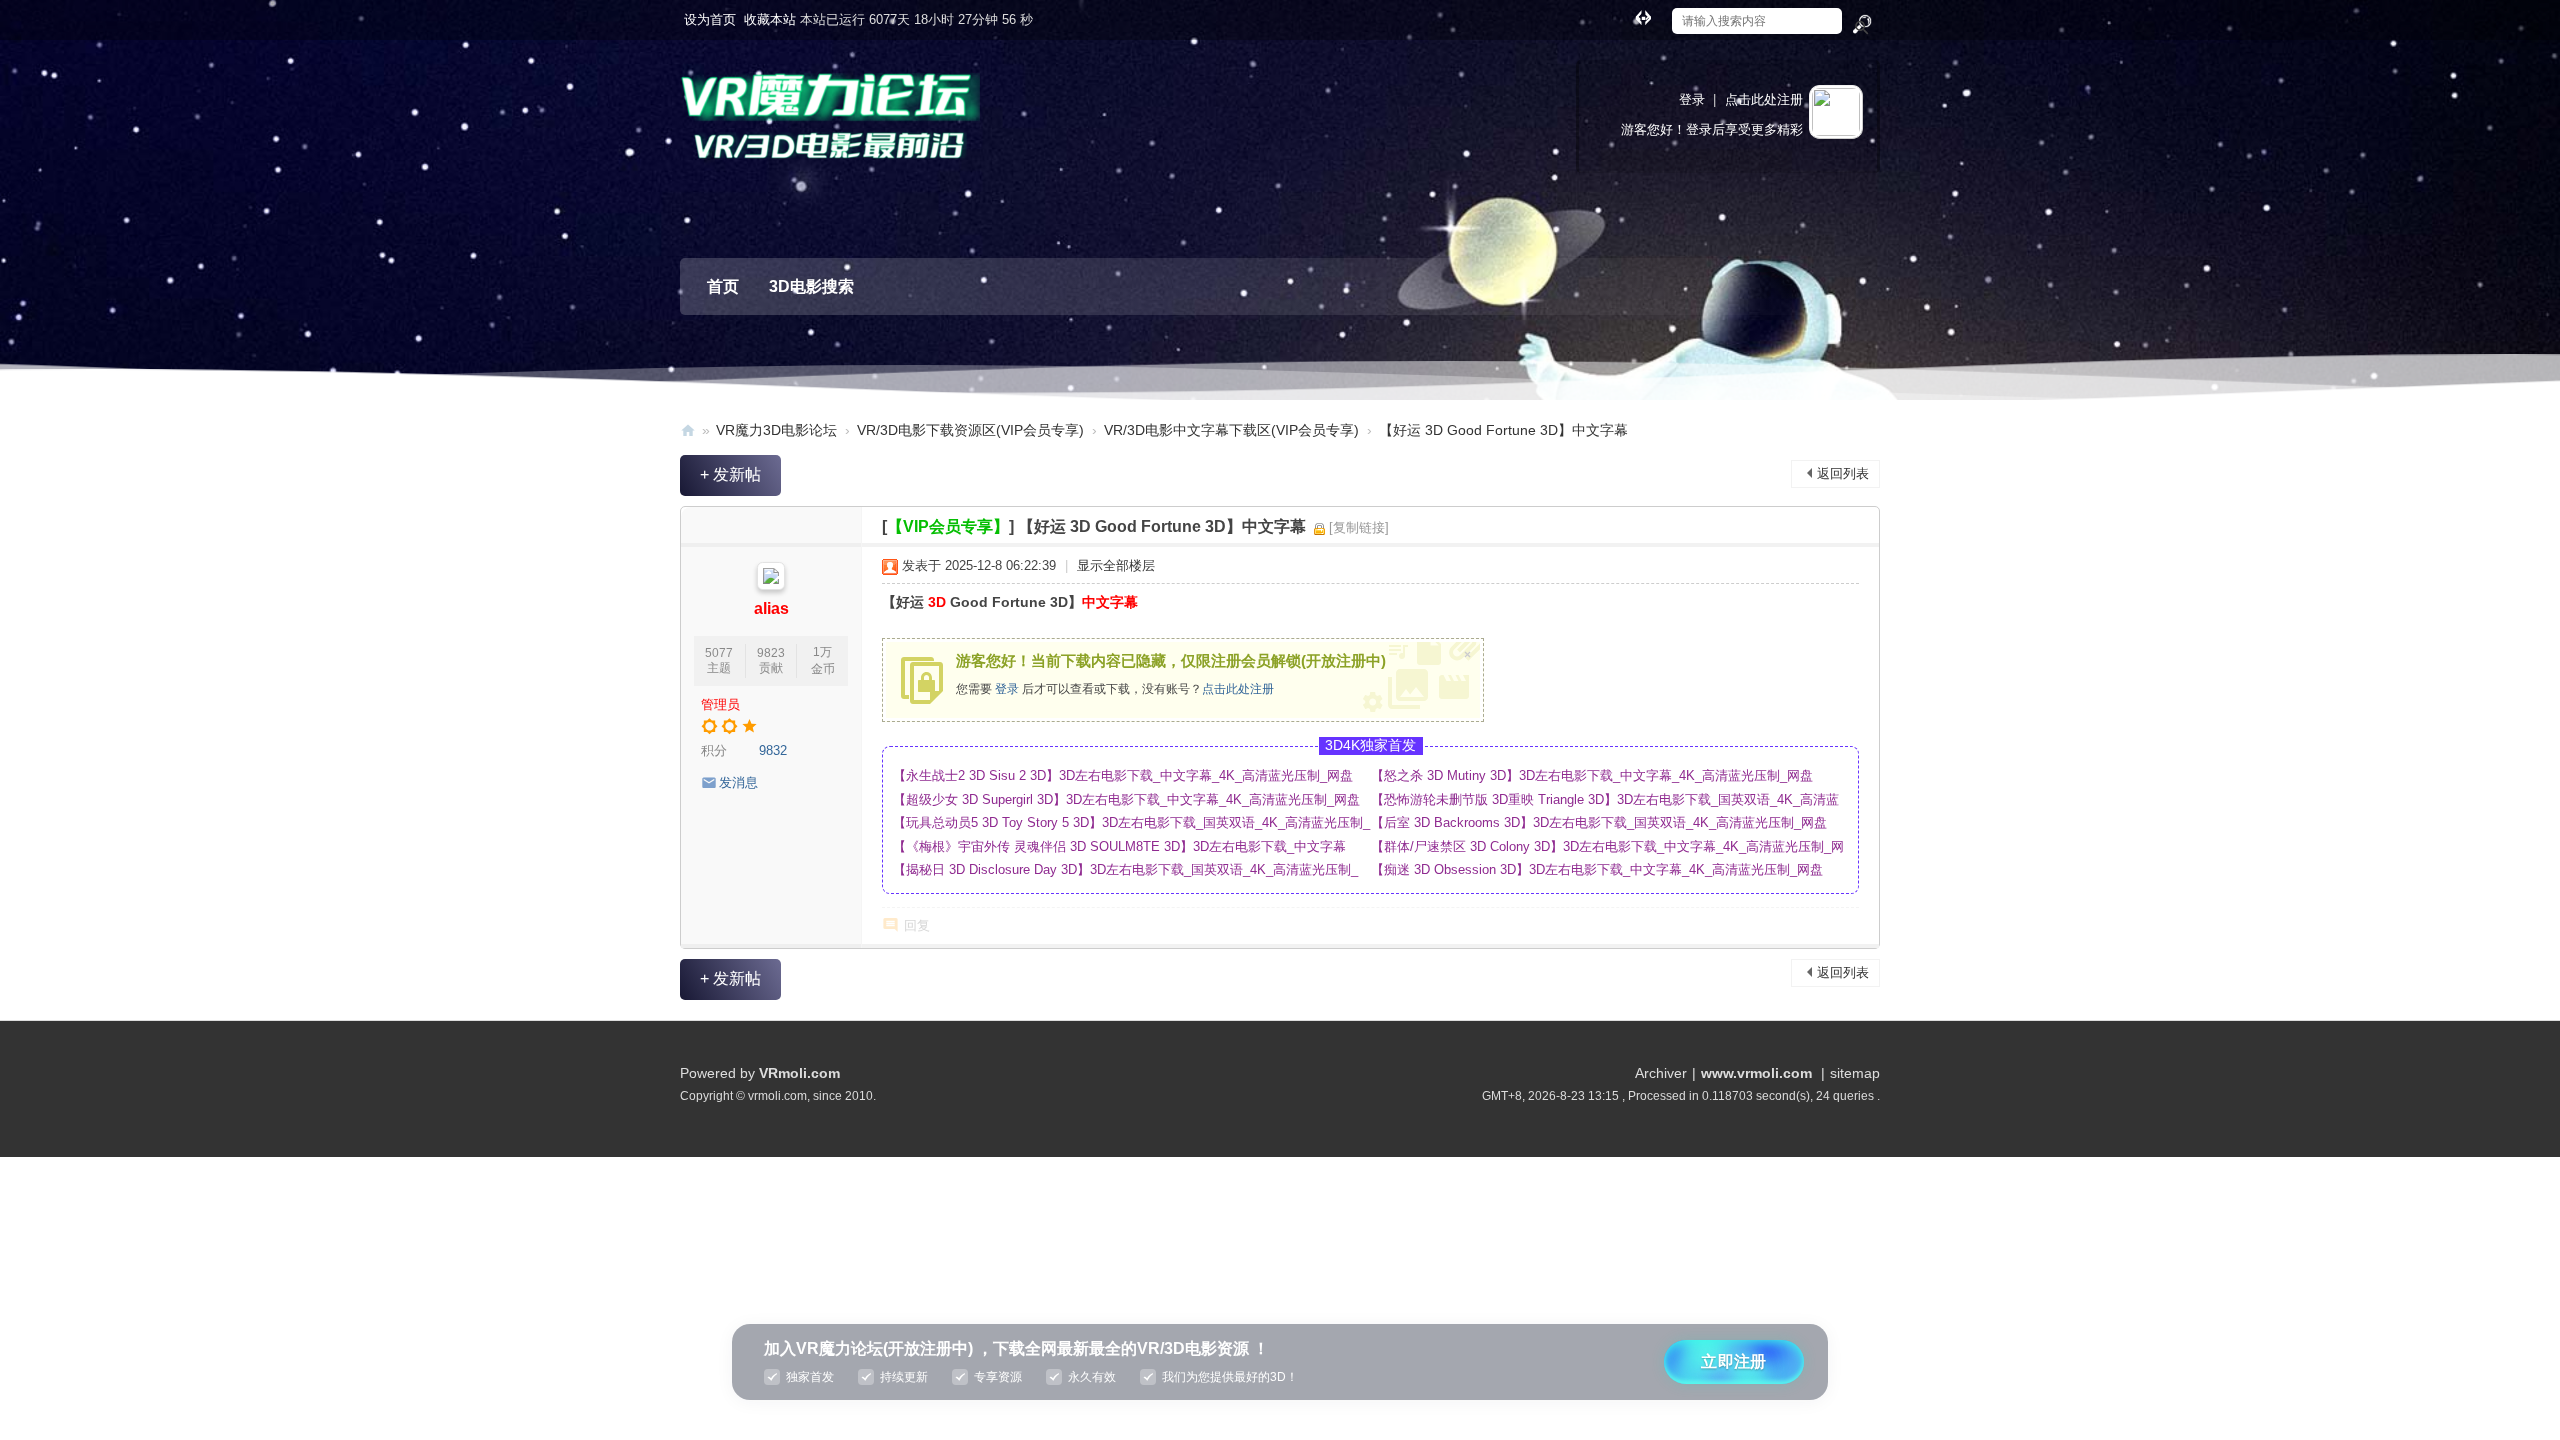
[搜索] (1861, 25)
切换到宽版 (1643, 17)
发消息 (738, 782)
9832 (773, 750)
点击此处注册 (1764, 99)
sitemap (1855, 1073)
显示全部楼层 (1116, 565)
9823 (771, 653)
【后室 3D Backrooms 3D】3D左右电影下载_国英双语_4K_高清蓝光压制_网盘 (1599, 822)
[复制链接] (1359, 527)
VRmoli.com (799, 1073)
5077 (719, 653)
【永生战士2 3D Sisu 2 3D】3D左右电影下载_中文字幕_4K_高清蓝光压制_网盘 (1123, 775)
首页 (723, 286)
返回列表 (1843, 473)
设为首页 (710, 19)
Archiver (1661, 1073)
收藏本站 (770, 19)
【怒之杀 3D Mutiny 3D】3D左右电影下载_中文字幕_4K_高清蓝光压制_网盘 (1592, 775)
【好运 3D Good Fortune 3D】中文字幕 (1503, 430)
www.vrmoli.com (1756, 1073)
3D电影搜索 (811, 286)
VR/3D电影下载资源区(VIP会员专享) (970, 430)
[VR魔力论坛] (830, 130)
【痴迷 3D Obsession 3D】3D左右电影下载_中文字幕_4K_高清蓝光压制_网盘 (1597, 869)
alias (771, 608)
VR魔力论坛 (688, 430)
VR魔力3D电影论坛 (776, 430)
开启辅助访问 (1624, 14)
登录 (1692, 99)
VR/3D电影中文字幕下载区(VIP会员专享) (1231, 430)
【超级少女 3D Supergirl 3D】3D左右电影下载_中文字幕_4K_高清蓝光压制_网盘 (1126, 799)
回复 (917, 925)
